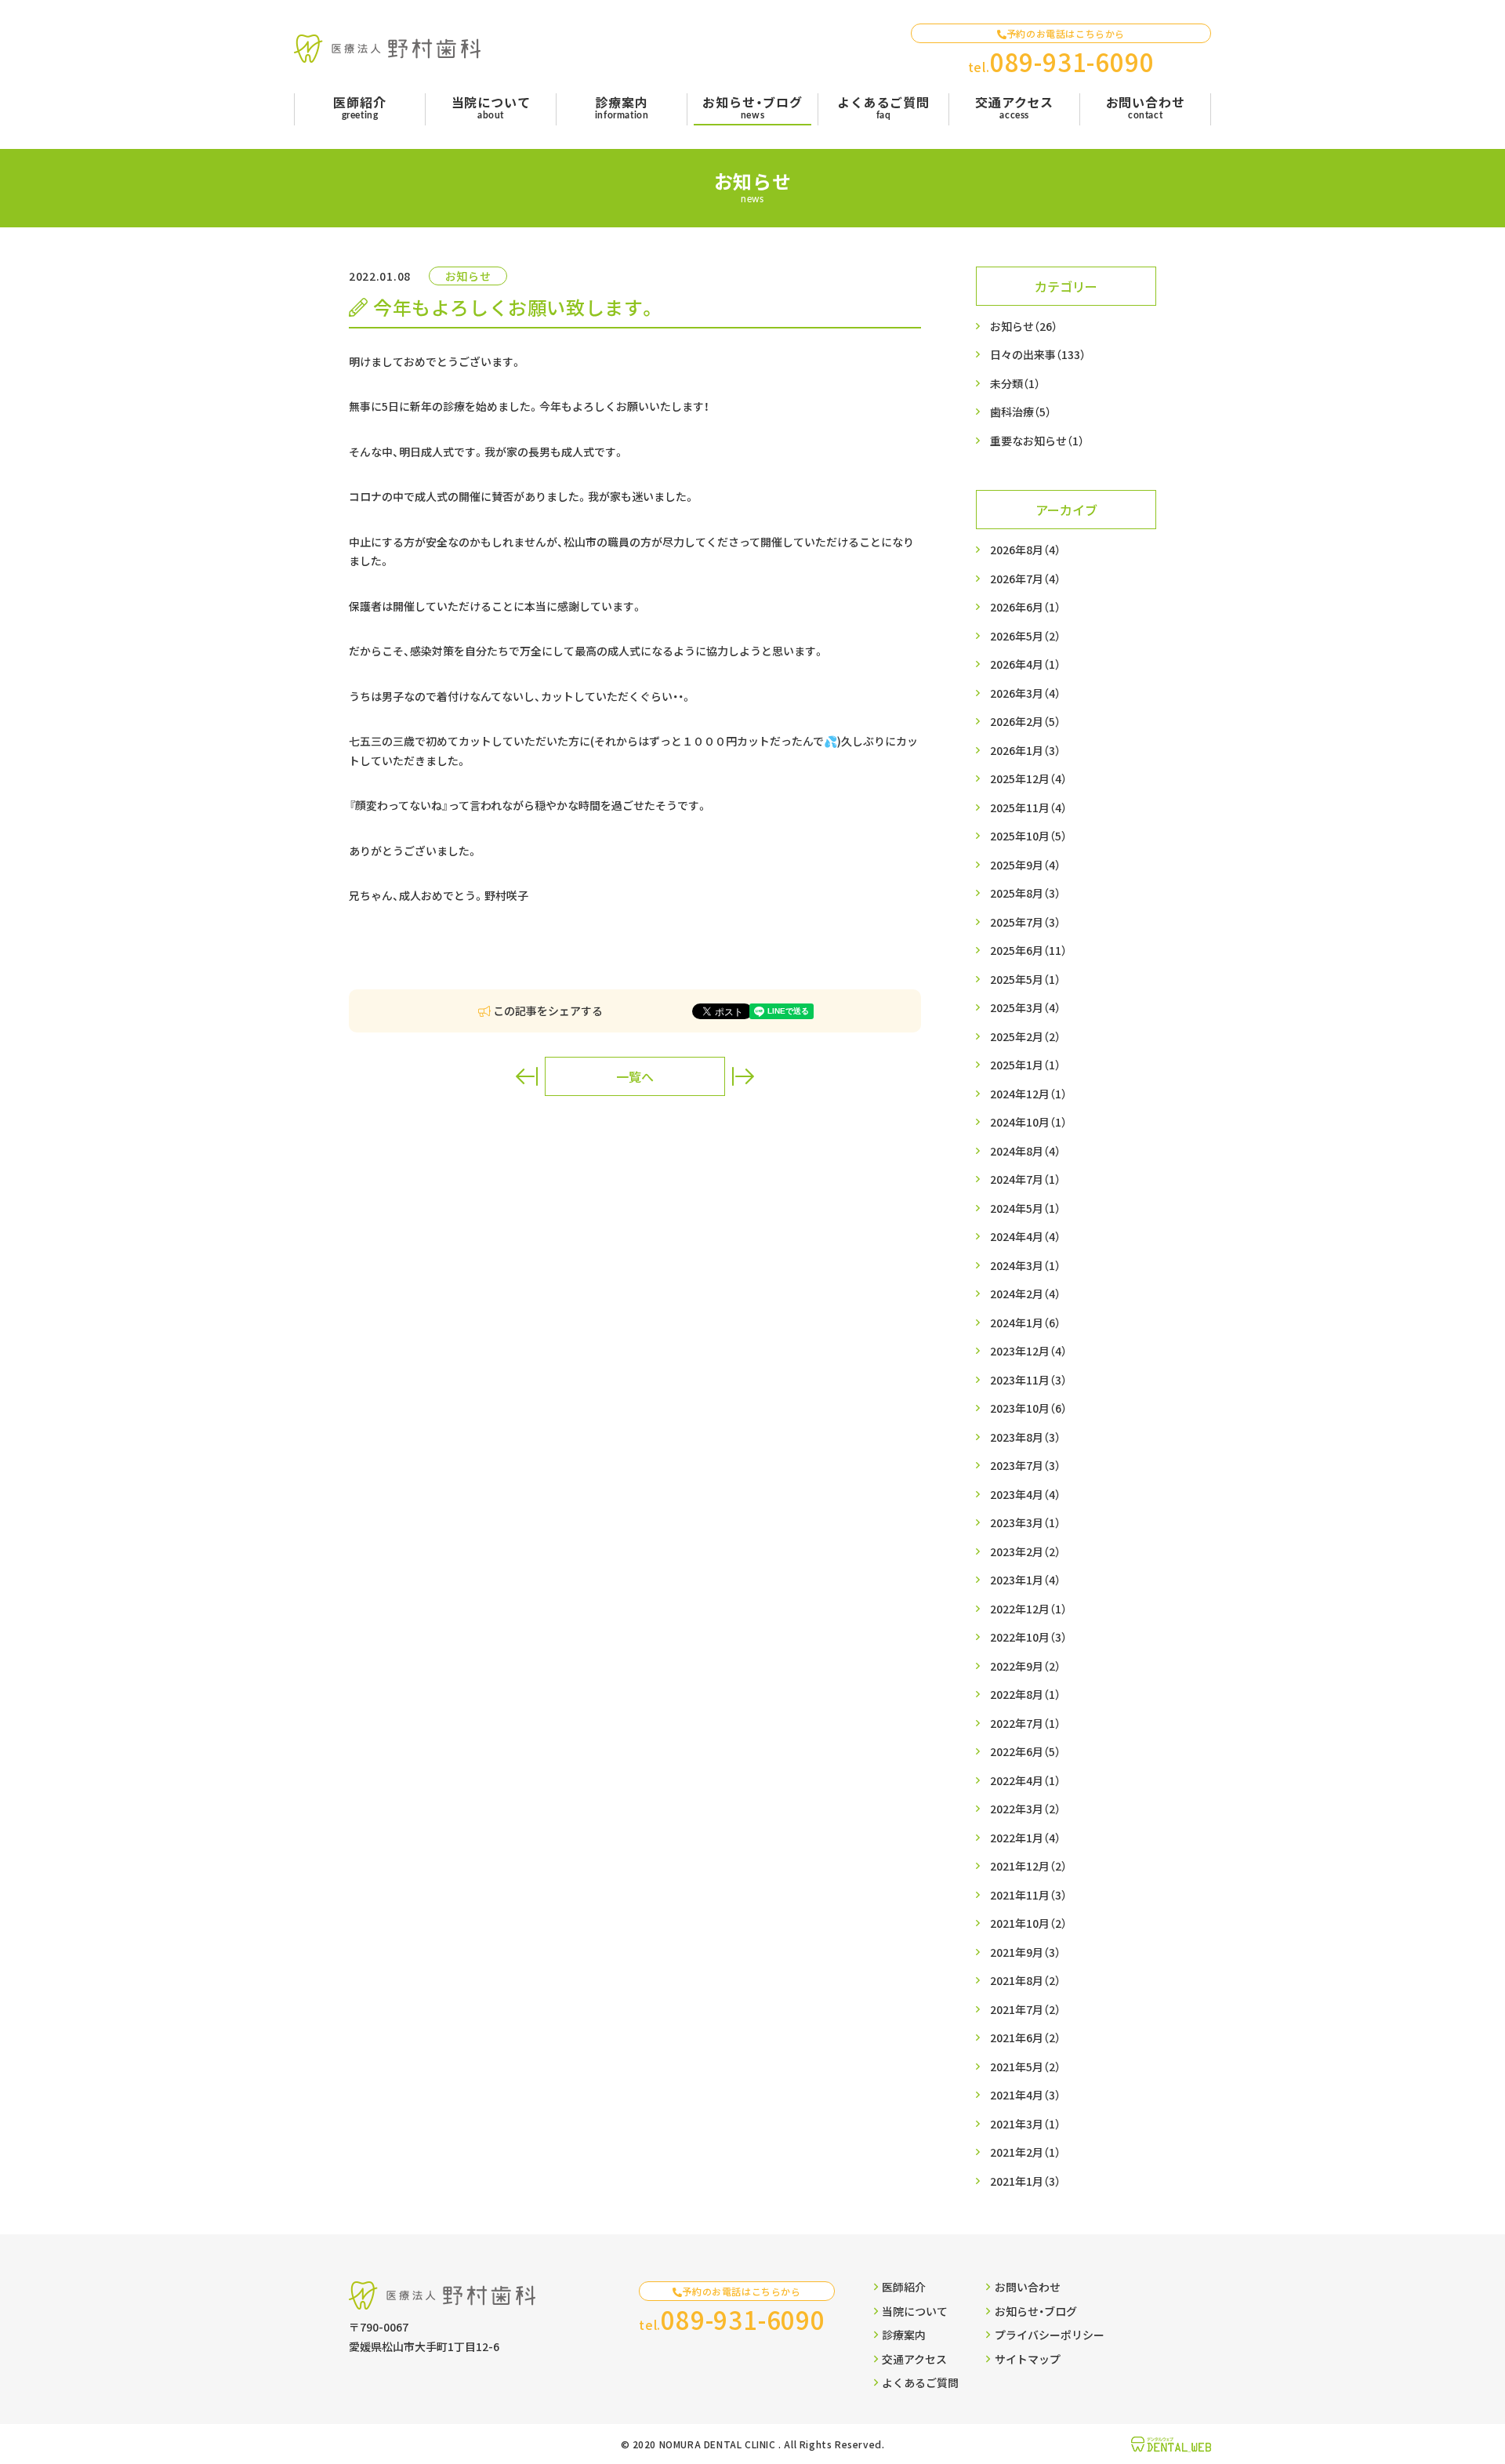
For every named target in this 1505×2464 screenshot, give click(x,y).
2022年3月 (1025, 1809)
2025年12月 (1028, 778)
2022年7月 (1025, 1723)
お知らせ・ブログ (1036, 2311)
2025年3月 (1025, 1007)
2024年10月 (1028, 1122)
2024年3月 (1025, 1265)
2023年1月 (1025, 1580)
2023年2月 (1025, 1551)
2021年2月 (1025, 2152)
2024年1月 (1025, 1323)
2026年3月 (1025, 693)
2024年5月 (1025, 1208)
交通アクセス (914, 2359)
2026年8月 (1025, 550)
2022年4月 (1025, 1780)
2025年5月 (1025, 979)
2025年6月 (1028, 950)
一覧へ (635, 1076)
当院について (915, 2311)
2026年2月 (1025, 721)
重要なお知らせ (1037, 441)
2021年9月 (1025, 1952)
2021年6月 (1025, 2038)
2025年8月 (1025, 893)
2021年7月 (1025, 2009)
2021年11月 (1028, 1895)
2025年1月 (1025, 1065)
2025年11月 (1028, 807)
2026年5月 (1025, 636)
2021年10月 (1028, 1923)
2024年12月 (1028, 1094)
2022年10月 (1028, 1637)
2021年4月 (1025, 2095)
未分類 (1015, 383)
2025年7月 (1025, 922)
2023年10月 (1028, 1408)
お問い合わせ (1028, 2287)
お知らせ (1024, 326)
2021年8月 (1025, 1980)
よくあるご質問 (920, 2382)
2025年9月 (1025, 865)
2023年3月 (1025, 1522)
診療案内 (904, 2335)
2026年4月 (1025, 664)
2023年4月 (1025, 1494)
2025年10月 (1028, 836)
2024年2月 (1025, 1294)
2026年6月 (1025, 607)
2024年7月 (1025, 1179)
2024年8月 (1025, 1151)
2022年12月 (1028, 1609)
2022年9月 (1025, 1666)
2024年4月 (1025, 1236)
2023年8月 (1025, 1437)
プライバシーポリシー (1049, 2335)
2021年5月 (1025, 2067)
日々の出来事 (1038, 354)
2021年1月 (1025, 2181)
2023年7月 (1025, 1465)
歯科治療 (1021, 412)
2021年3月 (1025, 2124)
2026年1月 (1025, 750)
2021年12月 (1028, 1866)
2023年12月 (1028, 1351)
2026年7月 (1025, 579)
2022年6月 (1025, 1751)
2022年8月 (1025, 1694)
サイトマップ (1028, 2359)
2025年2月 (1025, 1036)
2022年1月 (1025, 1838)
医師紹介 (904, 2287)
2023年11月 (1028, 1380)
